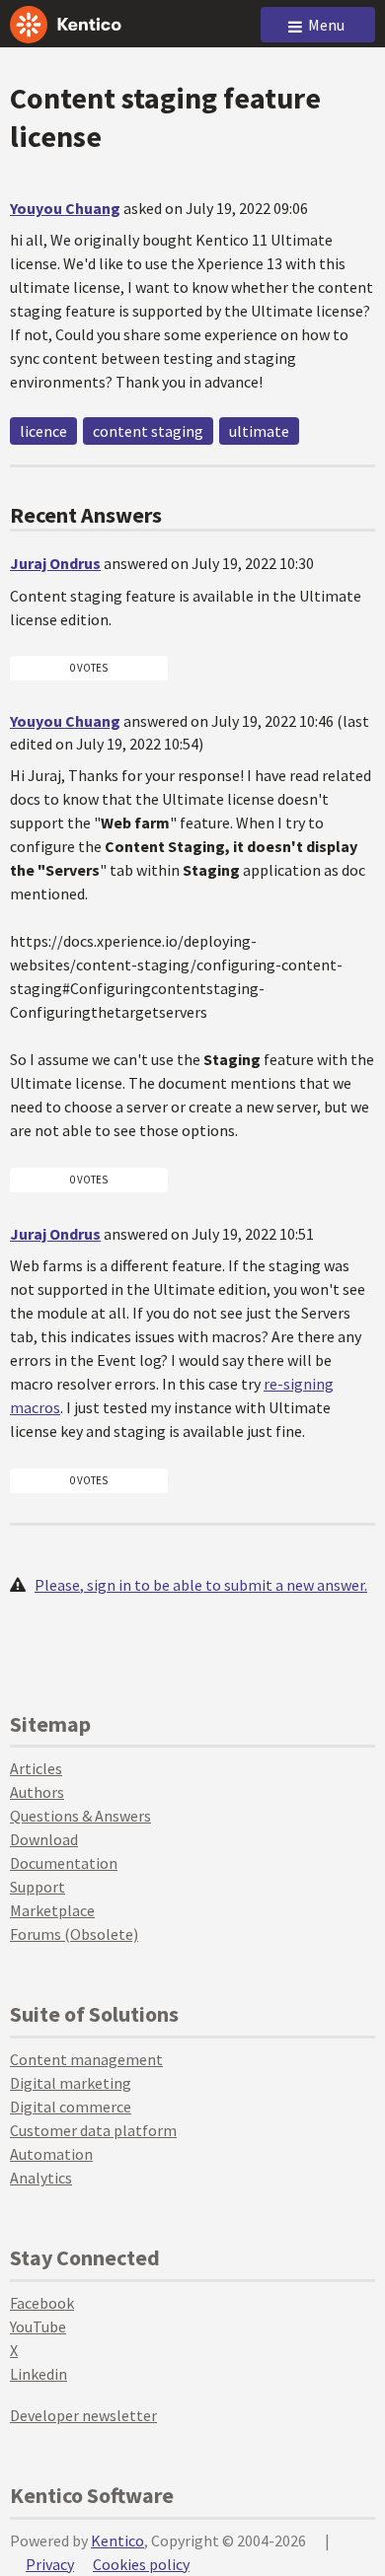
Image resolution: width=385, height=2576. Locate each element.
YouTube (38, 2326)
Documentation (64, 1863)
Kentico (117, 2540)
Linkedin (38, 2374)
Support (38, 1887)
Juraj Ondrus (55, 563)
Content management (86, 2059)
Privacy (50, 2564)
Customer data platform (93, 2130)
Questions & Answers (80, 1816)
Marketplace (52, 1910)
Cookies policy (141, 2564)
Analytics (41, 2178)
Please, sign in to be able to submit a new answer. (201, 1585)
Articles (36, 1768)
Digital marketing (71, 2083)
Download (44, 1839)
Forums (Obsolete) (74, 1934)
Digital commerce (71, 2107)
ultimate (259, 431)
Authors (37, 1792)
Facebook (42, 2303)
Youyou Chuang (65, 208)
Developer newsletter (83, 2415)
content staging (148, 431)
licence (43, 431)
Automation (51, 2154)
